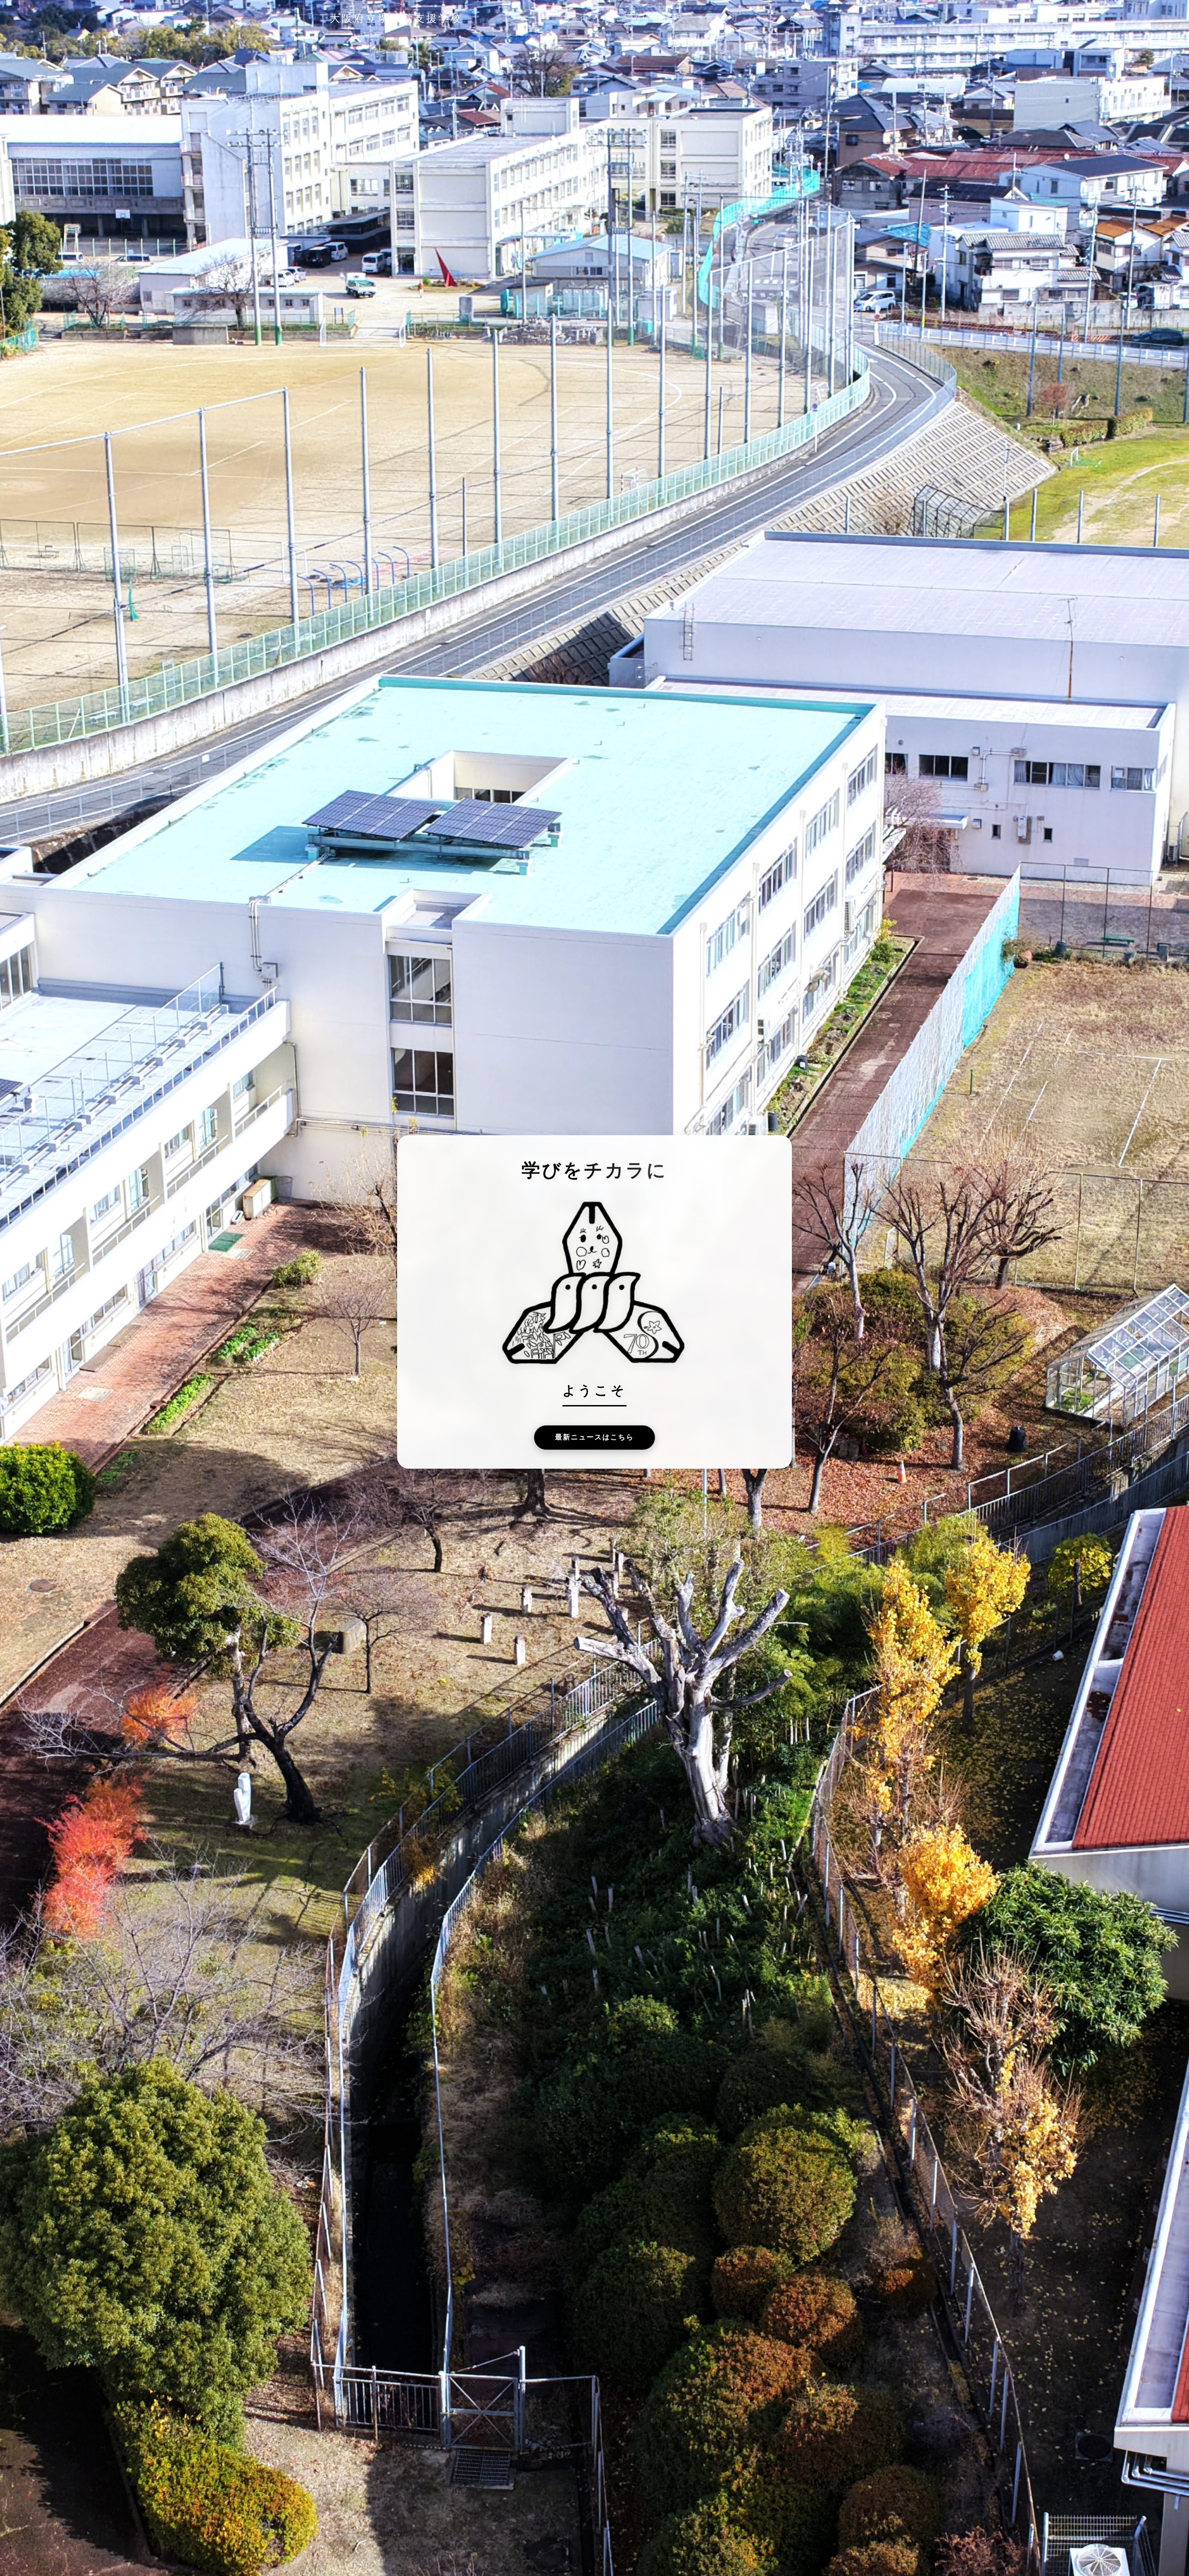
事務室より (719, 19)
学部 (611, 19)
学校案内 (572, 19)
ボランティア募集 (787, 19)
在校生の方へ (659, 19)
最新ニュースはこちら (594, 1437)
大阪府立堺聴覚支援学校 (396, 18)
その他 (847, 19)
